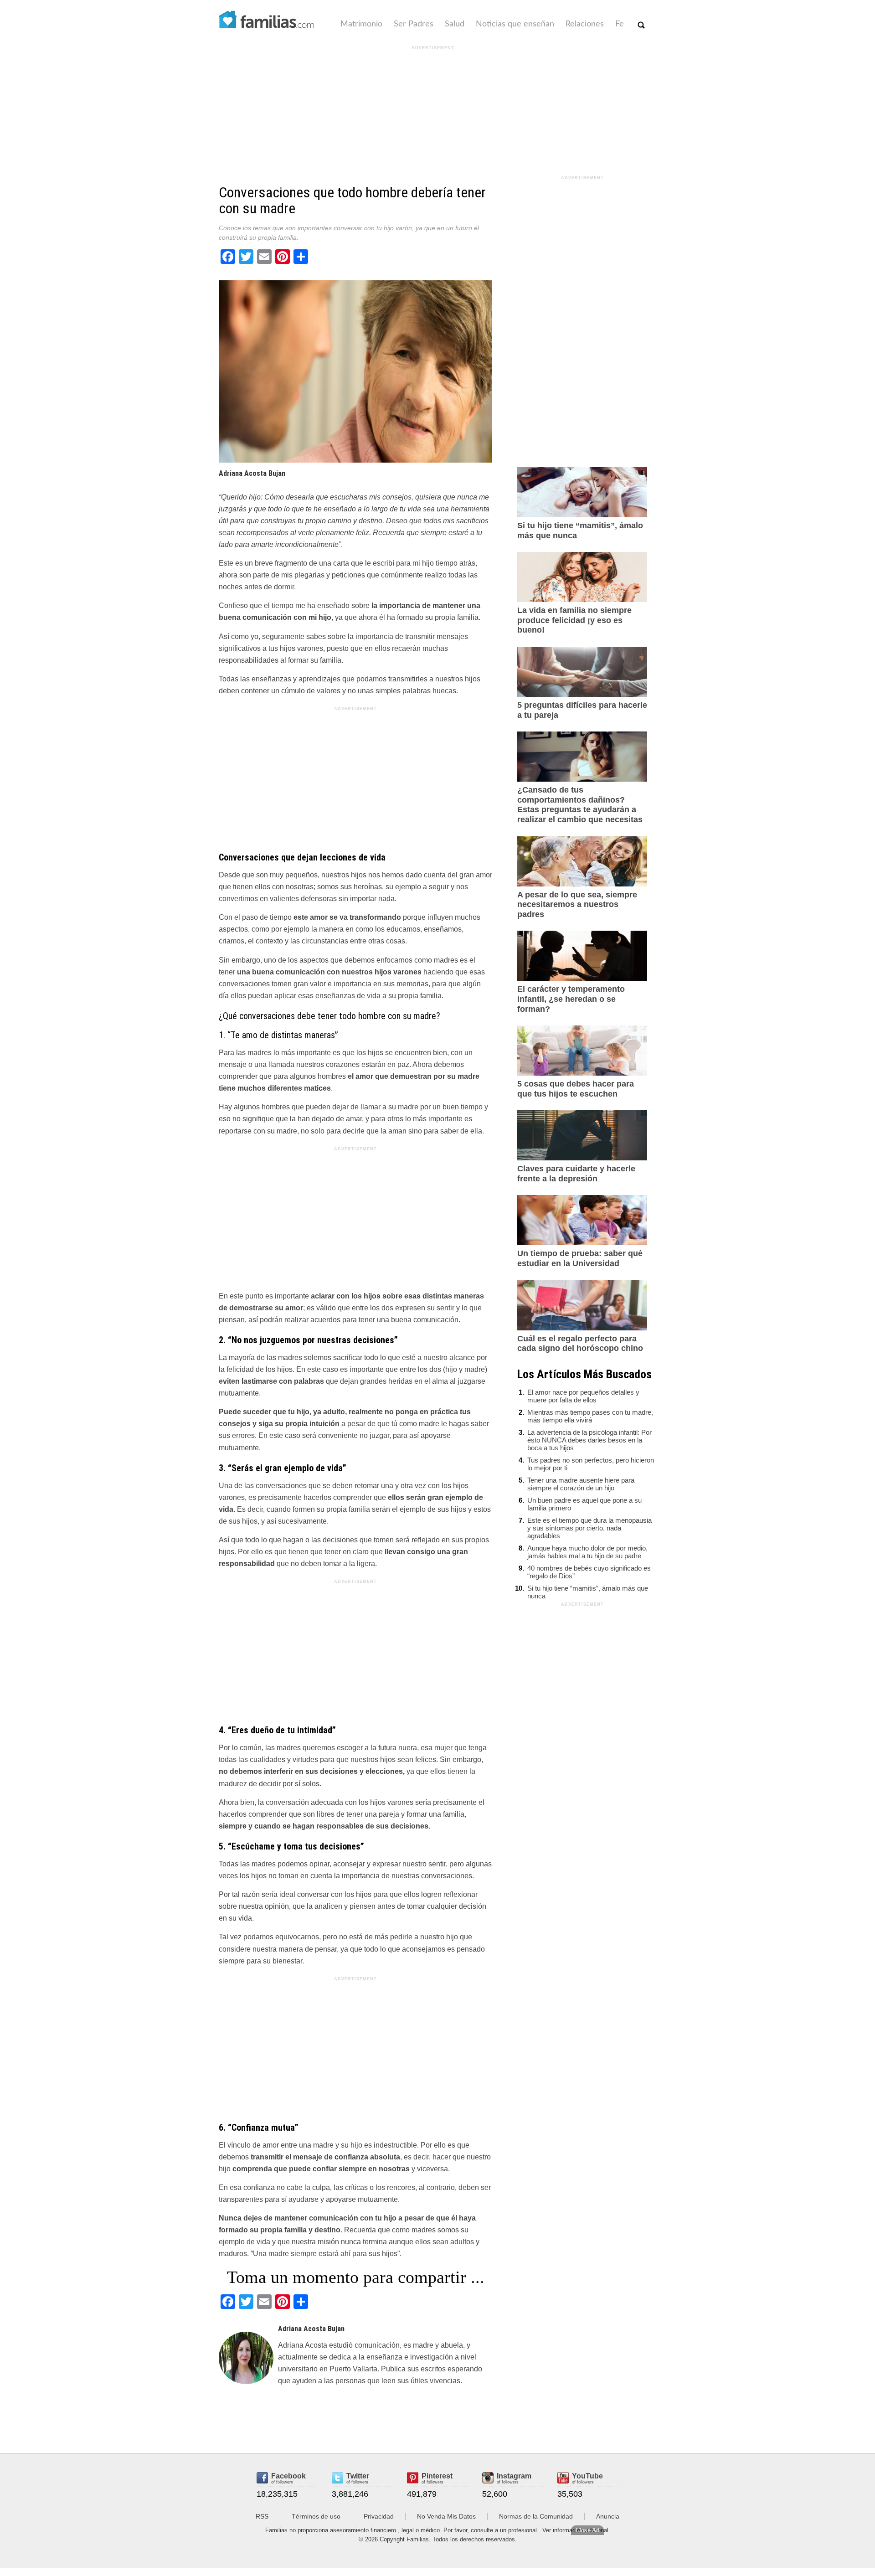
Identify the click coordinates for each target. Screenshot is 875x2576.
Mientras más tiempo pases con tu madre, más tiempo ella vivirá (590, 1416)
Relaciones (585, 24)
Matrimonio (361, 24)
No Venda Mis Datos (446, 2516)
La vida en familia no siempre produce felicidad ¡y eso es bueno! (574, 620)
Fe (620, 24)
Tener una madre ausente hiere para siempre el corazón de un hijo (581, 1484)
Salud (455, 24)
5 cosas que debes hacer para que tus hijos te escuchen (576, 1089)
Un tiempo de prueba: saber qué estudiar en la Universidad (580, 1258)
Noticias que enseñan (515, 24)
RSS (262, 2516)
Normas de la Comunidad (536, 2516)
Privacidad (379, 2516)
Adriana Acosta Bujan (252, 473)
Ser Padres (414, 24)
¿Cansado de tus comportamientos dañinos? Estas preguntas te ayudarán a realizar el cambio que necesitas (580, 805)
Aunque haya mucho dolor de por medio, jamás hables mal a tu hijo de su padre (587, 1552)
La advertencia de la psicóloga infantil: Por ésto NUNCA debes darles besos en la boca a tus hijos (589, 1440)
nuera (408, 1748)
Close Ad (587, 2530)
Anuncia (608, 2516)
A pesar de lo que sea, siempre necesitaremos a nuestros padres (577, 904)
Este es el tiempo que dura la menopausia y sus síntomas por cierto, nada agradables (589, 1528)
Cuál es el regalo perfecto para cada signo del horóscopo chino (580, 1344)
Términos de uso (316, 2516)
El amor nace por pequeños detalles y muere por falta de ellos (583, 1396)
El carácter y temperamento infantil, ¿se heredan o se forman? (571, 999)
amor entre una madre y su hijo (312, 2145)
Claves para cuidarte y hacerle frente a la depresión (576, 1174)
